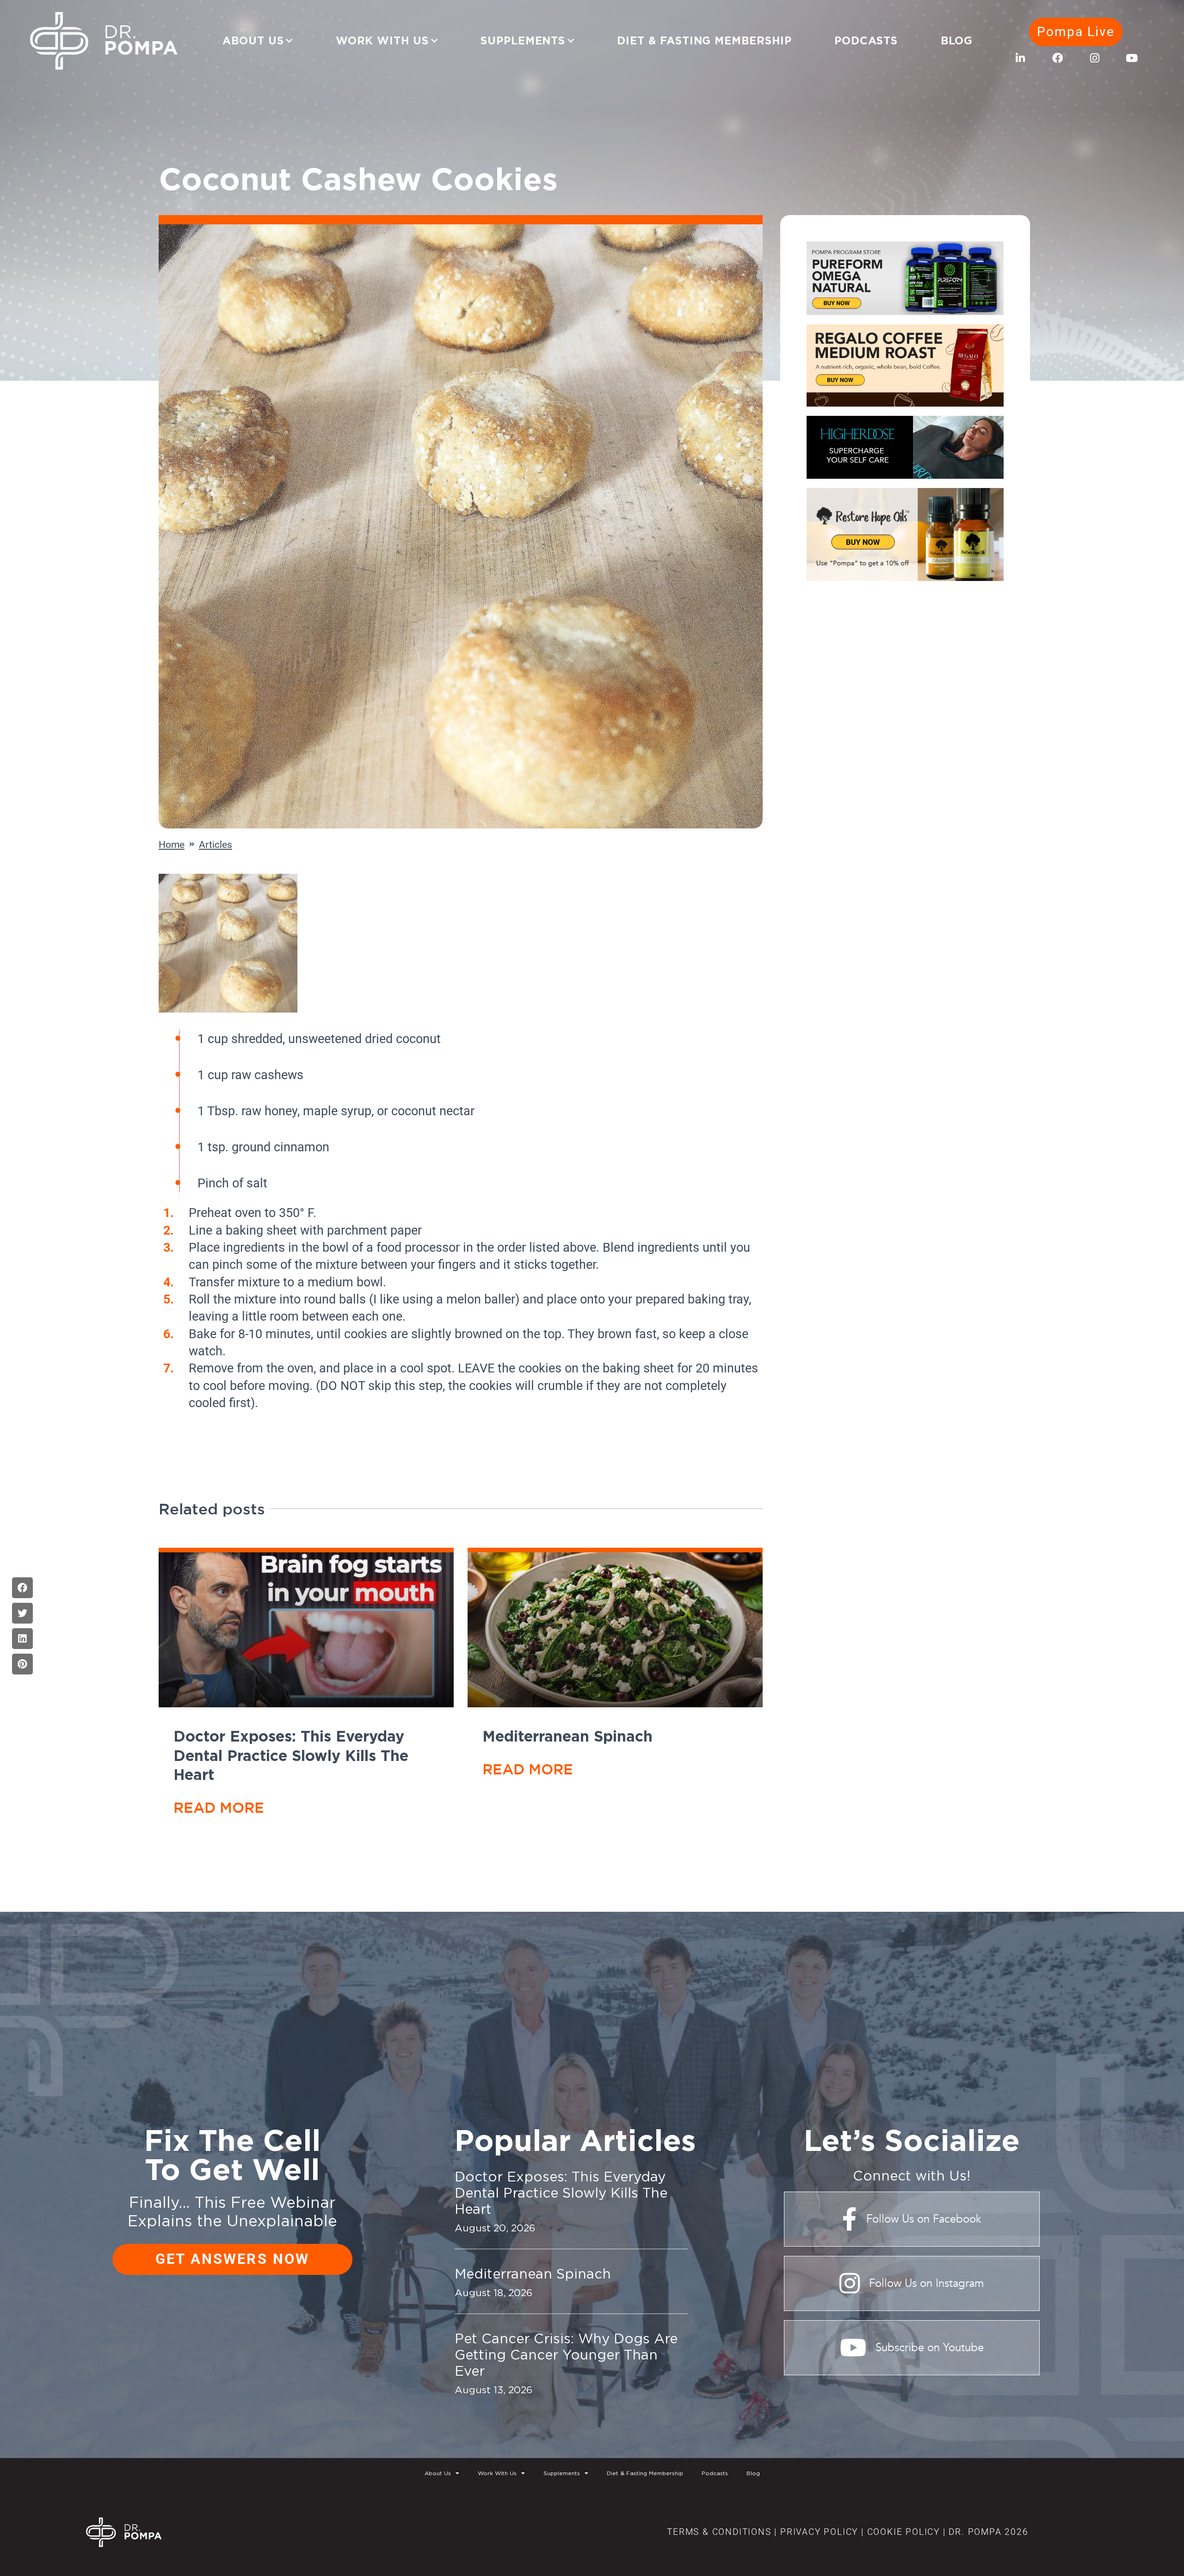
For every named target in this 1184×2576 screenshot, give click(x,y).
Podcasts (866, 41)
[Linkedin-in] (1021, 58)
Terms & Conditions (719, 2532)
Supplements (523, 41)
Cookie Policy (902, 2532)
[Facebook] (1058, 58)
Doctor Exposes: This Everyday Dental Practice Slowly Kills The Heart (291, 1755)
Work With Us (382, 41)
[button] (22, 1588)
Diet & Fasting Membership (704, 41)
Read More (219, 1807)
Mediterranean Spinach (567, 1736)
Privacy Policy (819, 2532)
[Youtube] (1132, 58)
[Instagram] (1095, 58)
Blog (957, 41)
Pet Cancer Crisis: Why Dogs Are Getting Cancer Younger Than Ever (566, 2354)
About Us (253, 41)
